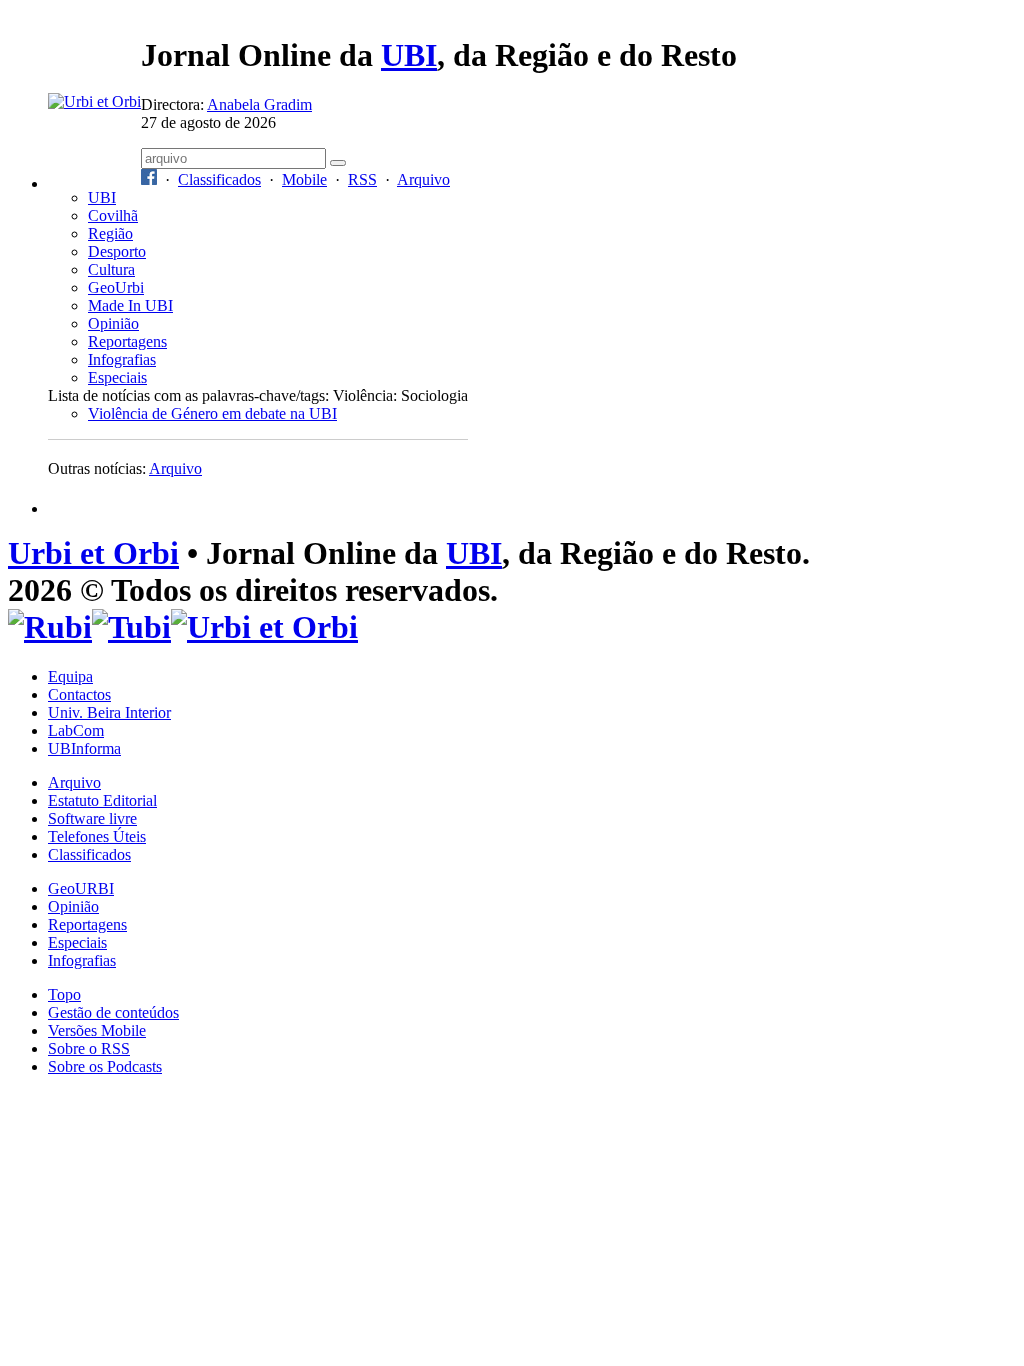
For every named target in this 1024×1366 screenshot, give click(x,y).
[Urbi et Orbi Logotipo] (94, 101)
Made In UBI (130, 305)
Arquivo (423, 179)
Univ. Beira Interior (109, 712)
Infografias (122, 359)
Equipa (70, 676)
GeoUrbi (116, 287)
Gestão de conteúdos (113, 1012)
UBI (409, 55)
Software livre (92, 818)
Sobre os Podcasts (105, 1066)
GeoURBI (81, 888)
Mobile (304, 179)
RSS (362, 179)
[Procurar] (338, 163)
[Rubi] (50, 627)
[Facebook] (149, 179)
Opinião (113, 323)
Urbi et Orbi (93, 553)
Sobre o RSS (89, 1048)
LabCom (76, 730)
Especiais (117, 377)
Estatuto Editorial (102, 800)
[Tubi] (131, 627)
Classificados (219, 179)
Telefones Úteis (97, 836)
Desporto (117, 251)
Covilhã (113, 215)
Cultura (111, 269)
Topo (64, 994)
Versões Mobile (97, 1030)
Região (110, 233)
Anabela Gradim (259, 104)
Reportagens (127, 341)
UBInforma (84, 748)
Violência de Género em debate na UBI (212, 413)
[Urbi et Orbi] (264, 627)
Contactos (79, 694)
